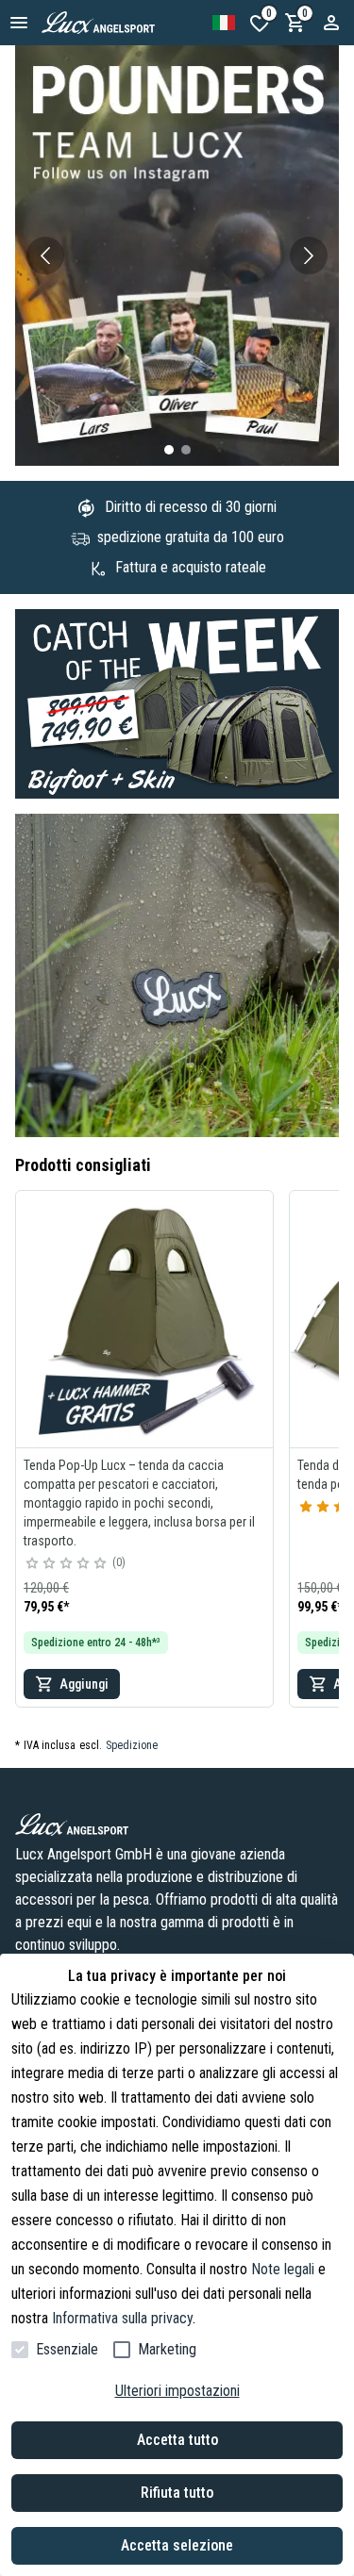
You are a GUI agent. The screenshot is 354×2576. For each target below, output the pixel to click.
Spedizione (132, 1745)
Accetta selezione (177, 2545)
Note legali (283, 2269)
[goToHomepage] (177, 1825)
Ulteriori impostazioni (177, 2391)
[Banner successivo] (309, 256)
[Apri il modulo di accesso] (331, 23)
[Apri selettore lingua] (224, 23)
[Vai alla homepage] (119, 23)
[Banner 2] (186, 450)
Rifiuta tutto (177, 2493)
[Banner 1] (169, 450)
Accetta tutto (177, 2440)
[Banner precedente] (45, 256)
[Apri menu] (19, 23)
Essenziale (67, 2349)
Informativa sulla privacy (122, 2318)
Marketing (167, 2349)
